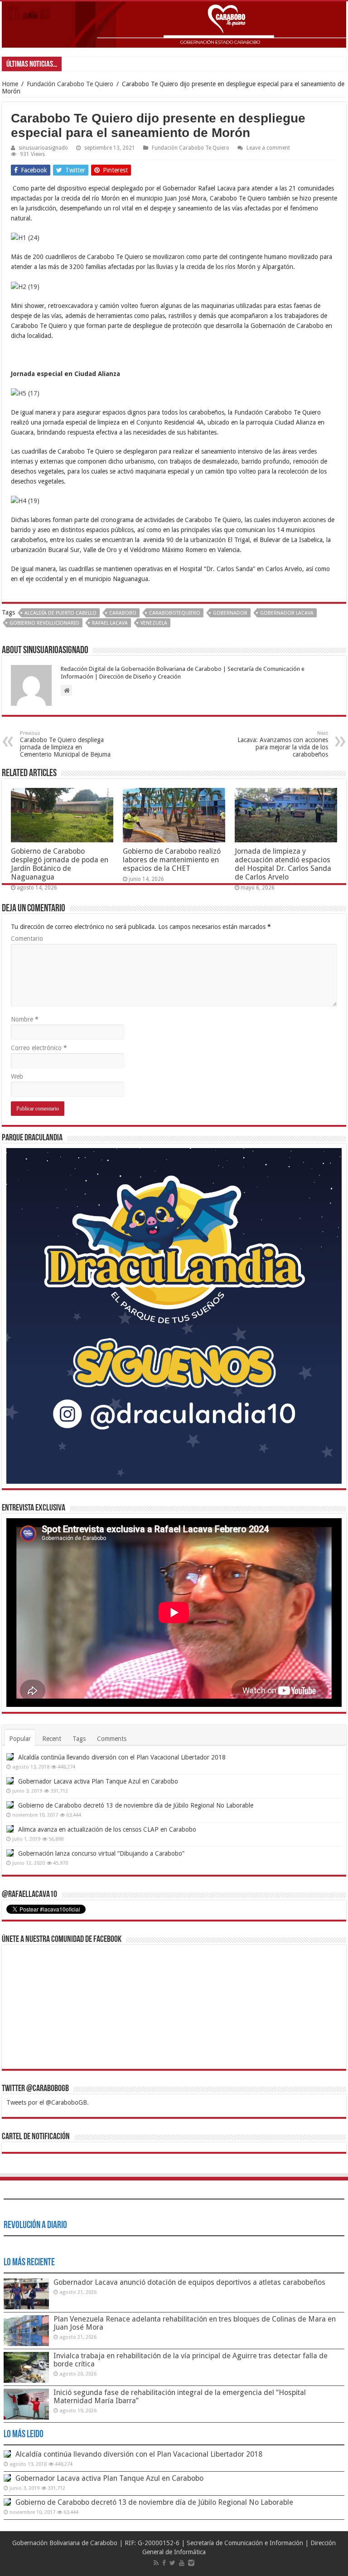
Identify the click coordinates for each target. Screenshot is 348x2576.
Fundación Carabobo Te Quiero (70, 84)
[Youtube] (182, 2563)
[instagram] (191, 2563)
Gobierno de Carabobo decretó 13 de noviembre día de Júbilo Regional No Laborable (136, 1805)
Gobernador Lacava (287, 613)
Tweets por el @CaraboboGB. (48, 2102)
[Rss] (156, 2563)
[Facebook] (164, 2563)
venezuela (154, 623)
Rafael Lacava (110, 623)
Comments (112, 1739)
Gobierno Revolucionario (44, 623)
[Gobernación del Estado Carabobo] (174, 24)
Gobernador (230, 613)
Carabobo (123, 613)
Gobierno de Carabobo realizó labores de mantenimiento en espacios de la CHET (172, 860)
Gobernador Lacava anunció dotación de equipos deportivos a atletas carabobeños (189, 2282)
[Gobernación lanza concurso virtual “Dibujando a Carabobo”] (10, 1853)
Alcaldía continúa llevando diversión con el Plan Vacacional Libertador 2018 (122, 1757)
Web (17, 1076)
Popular (20, 1739)
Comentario (27, 939)
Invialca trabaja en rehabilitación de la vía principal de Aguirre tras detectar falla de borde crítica (191, 2360)
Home (10, 84)
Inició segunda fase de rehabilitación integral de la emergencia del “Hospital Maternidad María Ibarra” (180, 2397)
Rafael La (78, 64)
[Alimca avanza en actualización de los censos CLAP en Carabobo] (10, 1829)
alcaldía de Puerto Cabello (60, 613)
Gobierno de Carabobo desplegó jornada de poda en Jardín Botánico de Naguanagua (60, 864)
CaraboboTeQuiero (175, 613)
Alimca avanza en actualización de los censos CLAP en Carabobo (107, 1829)
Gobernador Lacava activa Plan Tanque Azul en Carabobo (98, 1781)
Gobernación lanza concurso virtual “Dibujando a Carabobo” (101, 1853)
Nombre (25, 1019)
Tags (79, 1739)
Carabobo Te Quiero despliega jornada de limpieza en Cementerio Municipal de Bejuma (65, 744)
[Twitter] (172, 2563)
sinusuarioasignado (43, 148)
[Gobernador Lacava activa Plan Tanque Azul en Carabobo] (10, 1781)
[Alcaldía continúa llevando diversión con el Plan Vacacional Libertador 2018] (10, 1757)
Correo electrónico (39, 1048)
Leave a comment (268, 148)
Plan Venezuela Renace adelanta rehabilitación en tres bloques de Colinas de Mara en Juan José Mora (195, 2323)
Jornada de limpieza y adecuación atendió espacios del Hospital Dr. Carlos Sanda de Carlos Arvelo (283, 864)
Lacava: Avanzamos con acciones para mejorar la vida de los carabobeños (283, 744)
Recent (52, 1739)
